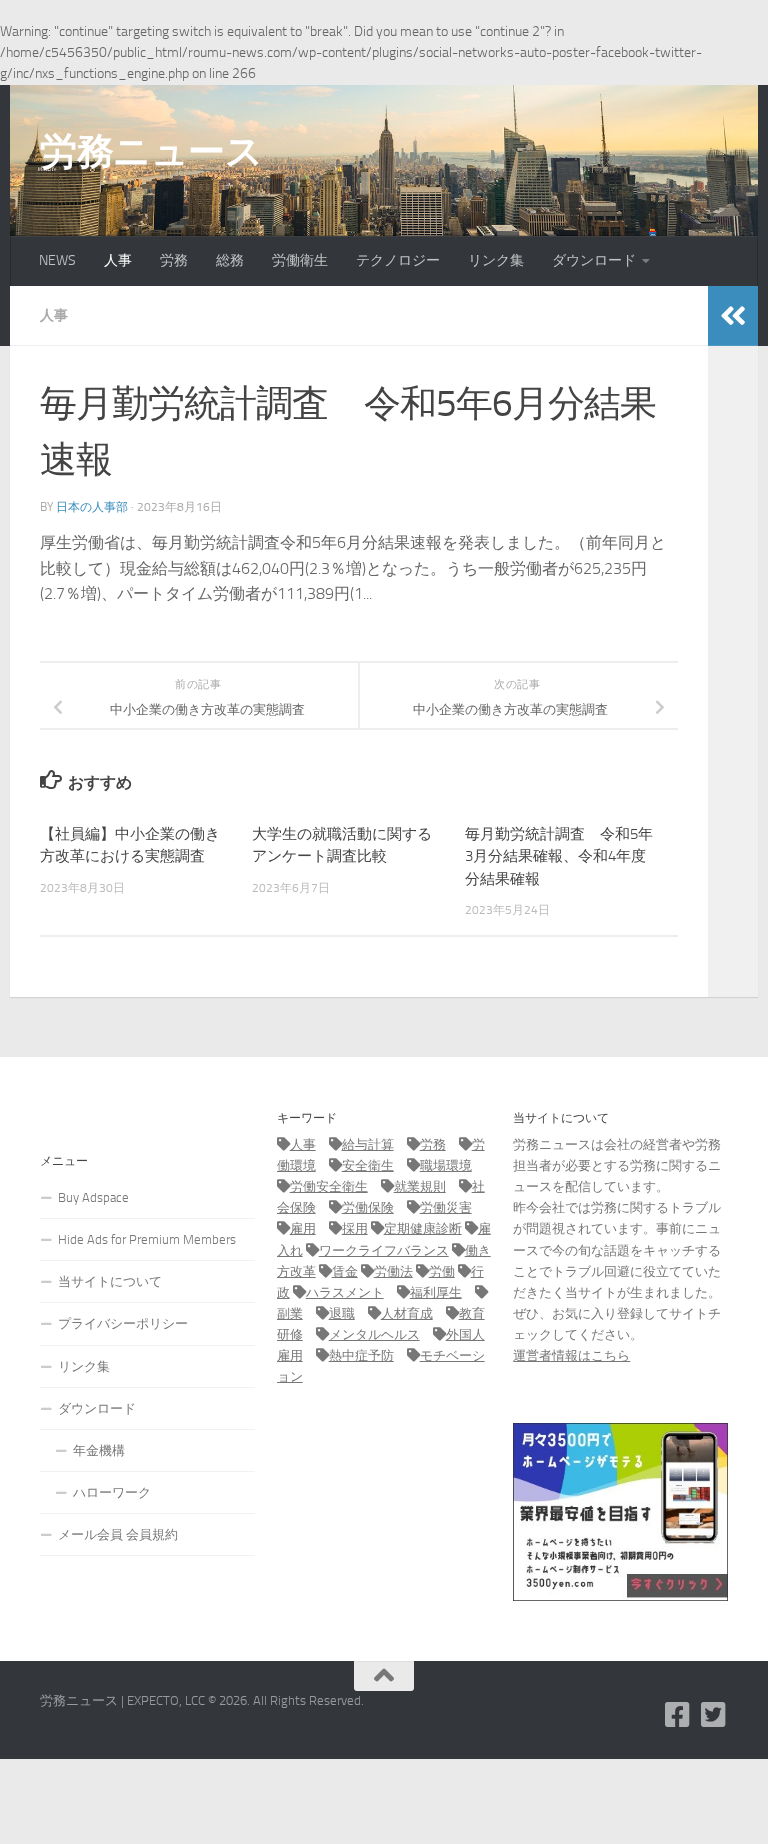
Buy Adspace (93, 1197)
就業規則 (420, 1186)
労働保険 (368, 1207)
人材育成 (407, 1313)
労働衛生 (300, 260)
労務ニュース (151, 151)
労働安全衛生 (329, 1186)
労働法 (393, 1271)
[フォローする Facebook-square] (678, 1715)
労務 (174, 260)
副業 (290, 1313)
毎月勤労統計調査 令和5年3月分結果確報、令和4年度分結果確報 (559, 856)
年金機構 (99, 1450)
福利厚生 (436, 1292)
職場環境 (446, 1165)
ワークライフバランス (384, 1250)
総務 (230, 260)
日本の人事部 (92, 507)
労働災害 (446, 1207)
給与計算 (368, 1144)
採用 (355, 1228)
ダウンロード (594, 260)
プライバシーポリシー (123, 1323)
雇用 (303, 1228)
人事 (118, 260)
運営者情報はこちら (571, 1355)
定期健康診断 (423, 1228)
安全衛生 (368, 1165)
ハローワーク (112, 1492)
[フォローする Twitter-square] (714, 1715)
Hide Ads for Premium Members (147, 1239)
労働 (442, 1271)
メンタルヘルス (374, 1334)
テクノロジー (398, 260)
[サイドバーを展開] (733, 316)
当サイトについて (110, 1281)
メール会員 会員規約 (118, 1534)
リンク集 (496, 260)
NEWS (57, 260)
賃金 (345, 1271)
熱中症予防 (361, 1355)
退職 (342, 1313)
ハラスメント (345, 1292)
